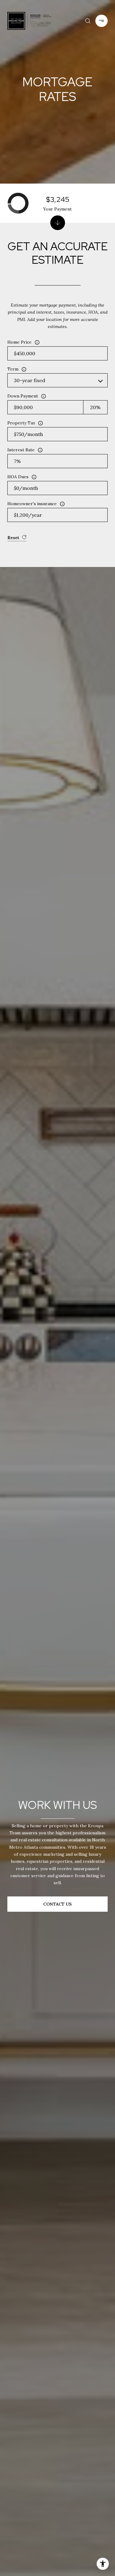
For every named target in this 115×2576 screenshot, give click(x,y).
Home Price (19, 342)
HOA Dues (18, 477)
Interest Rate (21, 450)
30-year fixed (29, 380)
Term (13, 369)
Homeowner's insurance (32, 504)
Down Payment (23, 396)
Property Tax (21, 423)
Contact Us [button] (57, 1904)
